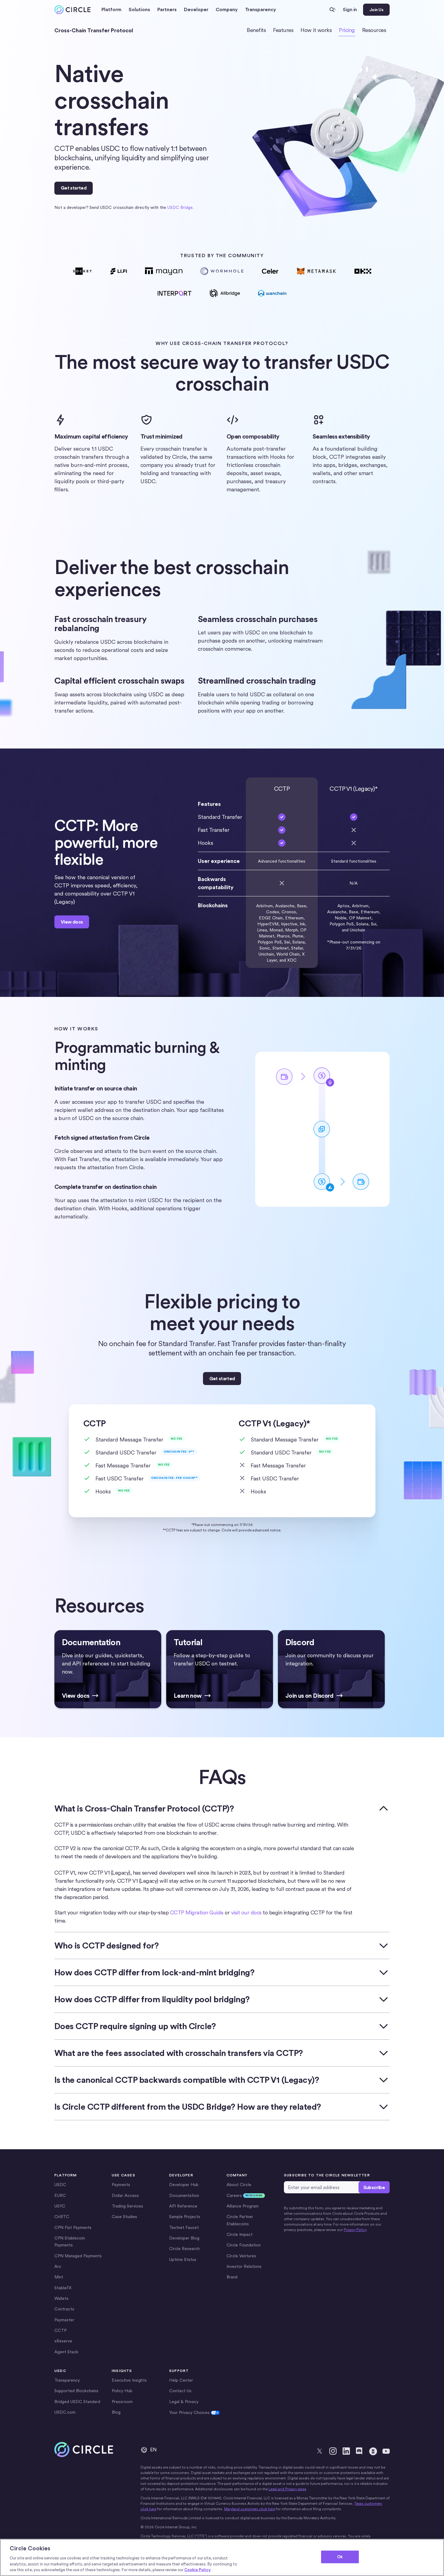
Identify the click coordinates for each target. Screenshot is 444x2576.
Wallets (61, 2298)
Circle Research (184, 2249)
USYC (60, 2206)
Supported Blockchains (76, 2391)
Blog (116, 2412)
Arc (58, 2266)
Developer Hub (184, 2185)
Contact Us (180, 2391)
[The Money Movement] (373, 2451)
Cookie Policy (197, 2570)
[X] (320, 2451)
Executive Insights (129, 2380)
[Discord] (359, 2451)
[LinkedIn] (346, 2451)
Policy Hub (122, 2391)
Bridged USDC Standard (77, 2402)
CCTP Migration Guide (197, 1912)
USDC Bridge (180, 207)
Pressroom (122, 2402)
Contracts (64, 2309)
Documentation (184, 2195)
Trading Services (127, 2206)
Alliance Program (243, 2206)
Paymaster (64, 2320)
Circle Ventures (241, 2256)
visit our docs (246, 1912)
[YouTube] (386, 2451)
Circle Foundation (244, 2245)
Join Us (376, 10)
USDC (60, 2185)
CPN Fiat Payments (73, 2227)
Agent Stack (66, 2352)
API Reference (183, 2206)
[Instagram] (333, 2451)
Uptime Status (183, 2259)
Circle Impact (240, 2234)
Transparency (261, 10)
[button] (111, 10)
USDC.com (65, 2412)
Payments (121, 2185)
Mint (59, 2277)
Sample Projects (185, 2217)
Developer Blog (184, 2238)
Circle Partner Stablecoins (240, 2220)
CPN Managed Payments (78, 2256)
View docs (72, 922)
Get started (74, 188)
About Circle (239, 2185)
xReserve (63, 2341)
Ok (340, 2557)
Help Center (181, 2380)
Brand (232, 2277)
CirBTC (62, 2217)
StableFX (63, 2288)
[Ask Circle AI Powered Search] (333, 10)
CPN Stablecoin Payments (70, 2241)
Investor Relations (244, 2266)
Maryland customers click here (249, 2509)
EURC (60, 2195)
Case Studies (124, 2217)
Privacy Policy (355, 2230)
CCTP (60, 2330)
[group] (108, 1669)
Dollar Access (125, 2195)
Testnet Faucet (184, 2227)
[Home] (72, 10)
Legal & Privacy (184, 2402)
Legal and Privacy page (287, 2489)
